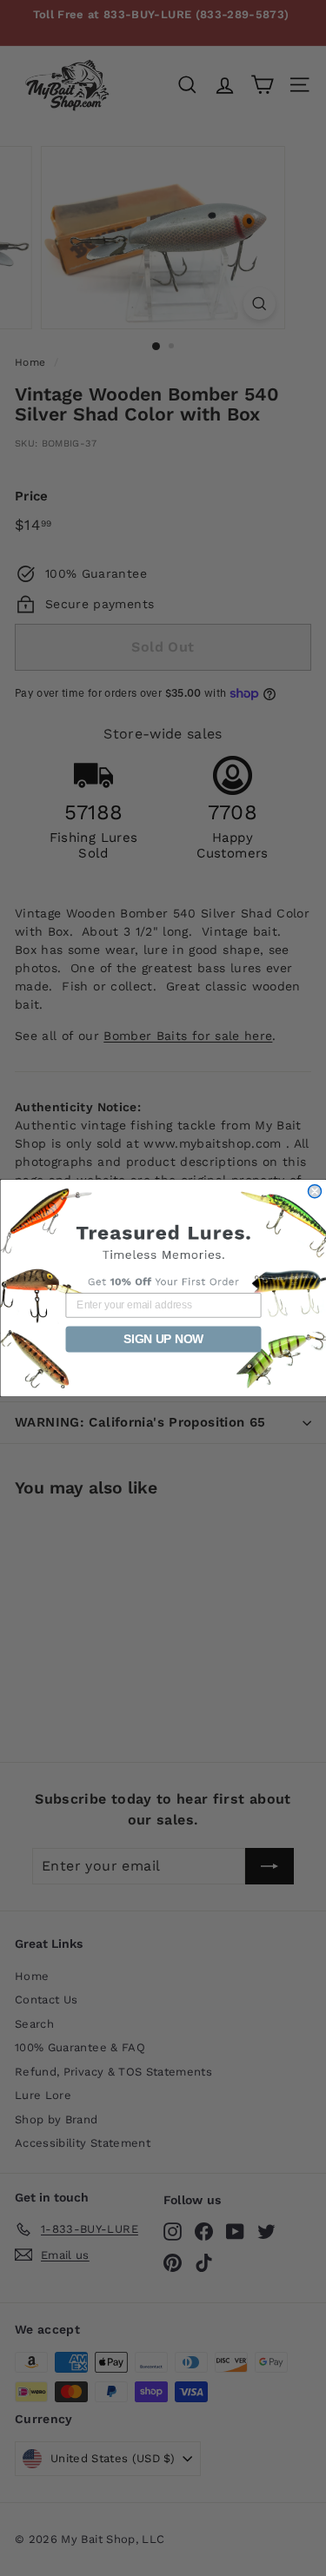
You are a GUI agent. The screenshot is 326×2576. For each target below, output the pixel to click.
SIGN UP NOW (163, 1339)
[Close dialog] (314, 1192)
